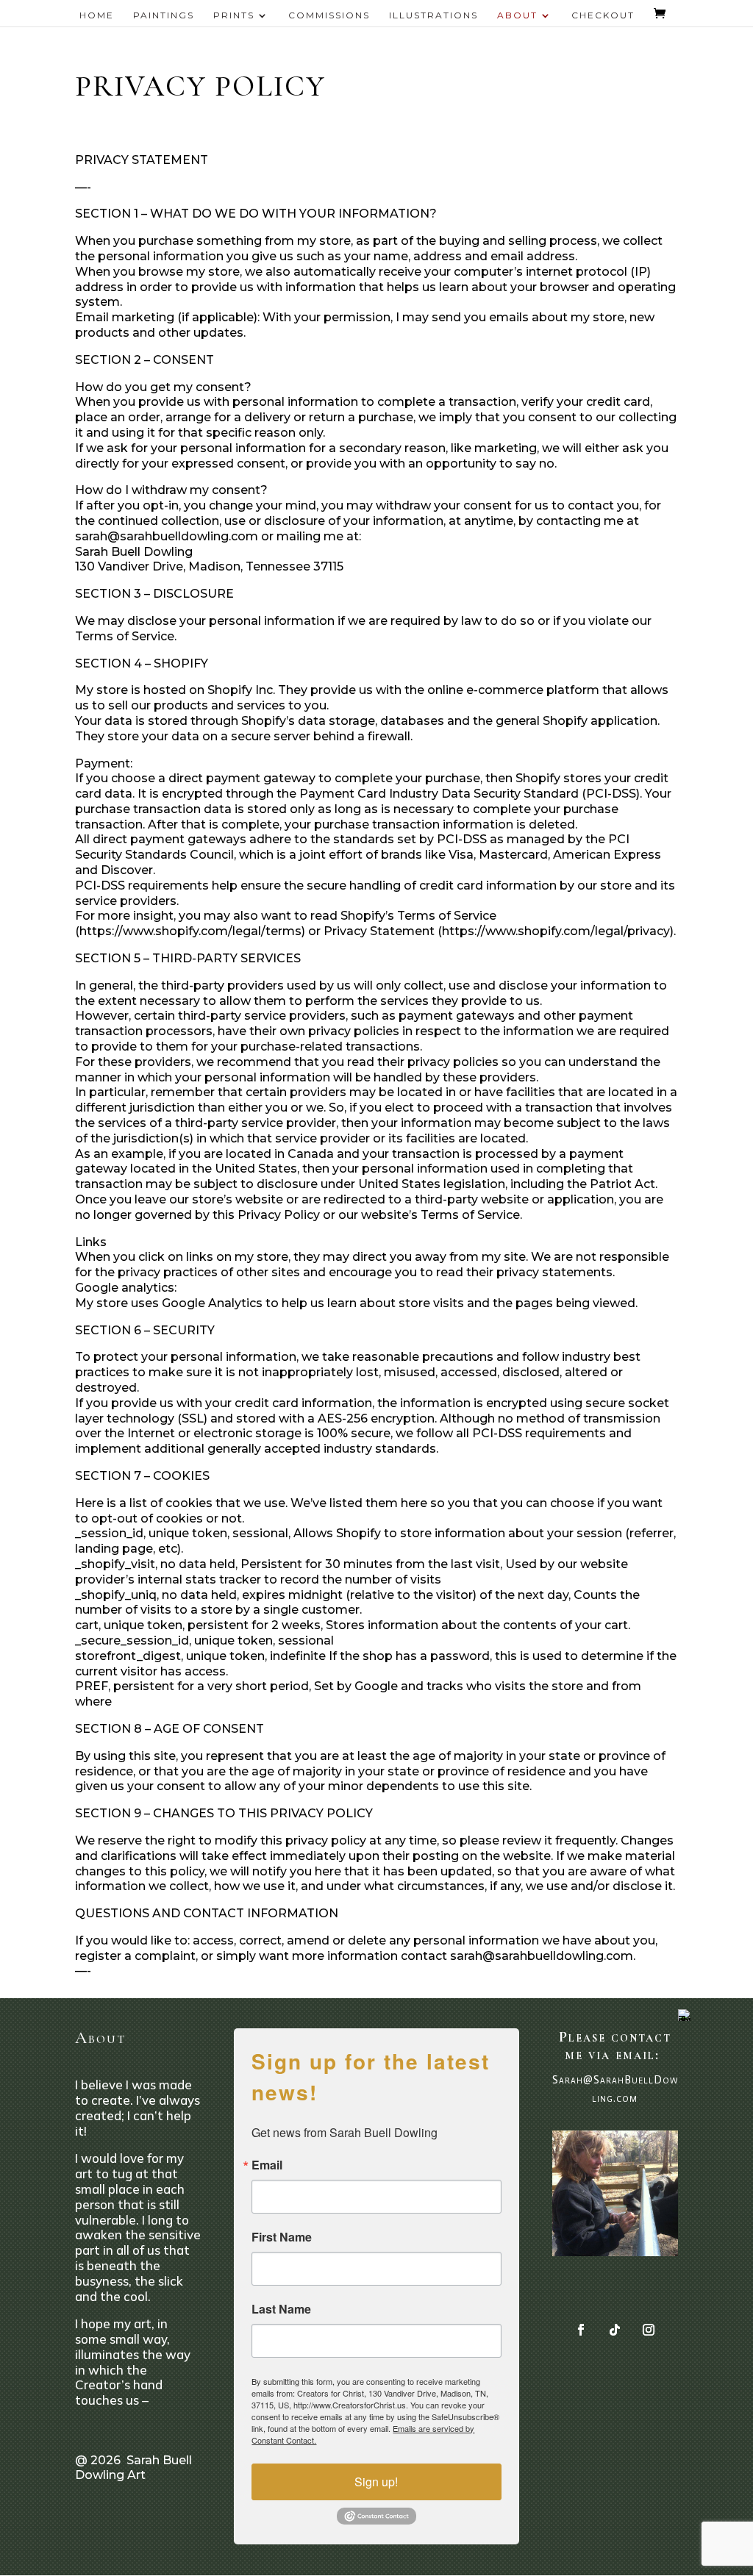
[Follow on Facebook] (581, 2330)
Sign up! (376, 2482)
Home (97, 15)
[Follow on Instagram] (649, 2330)
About (517, 15)
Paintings (164, 15)
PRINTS (234, 15)
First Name (282, 2237)
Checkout (603, 15)
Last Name (281, 2309)
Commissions (329, 15)
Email (267, 2165)
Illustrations (433, 15)
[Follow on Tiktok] (615, 2330)
